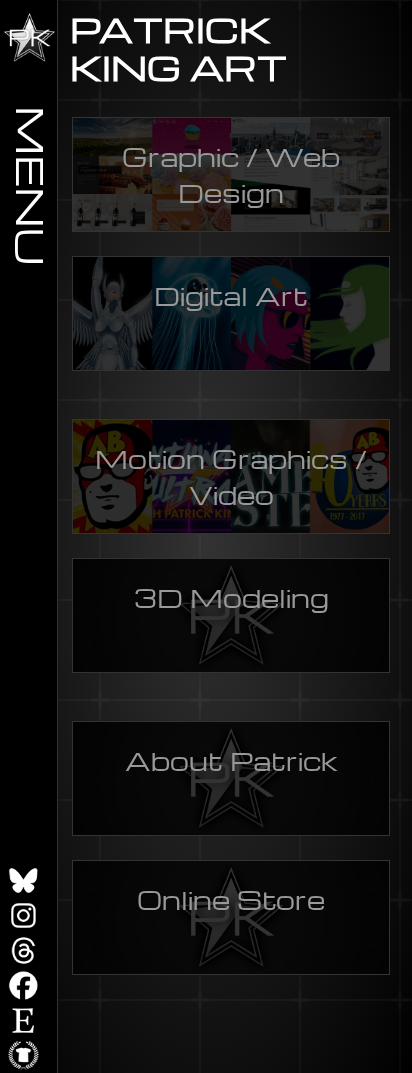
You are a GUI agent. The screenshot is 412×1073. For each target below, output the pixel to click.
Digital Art (231, 295)
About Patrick (231, 760)
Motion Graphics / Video (231, 476)
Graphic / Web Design (231, 174)
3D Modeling (231, 597)
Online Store (231, 899)
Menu (33, 185)
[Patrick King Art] (29, 37)
